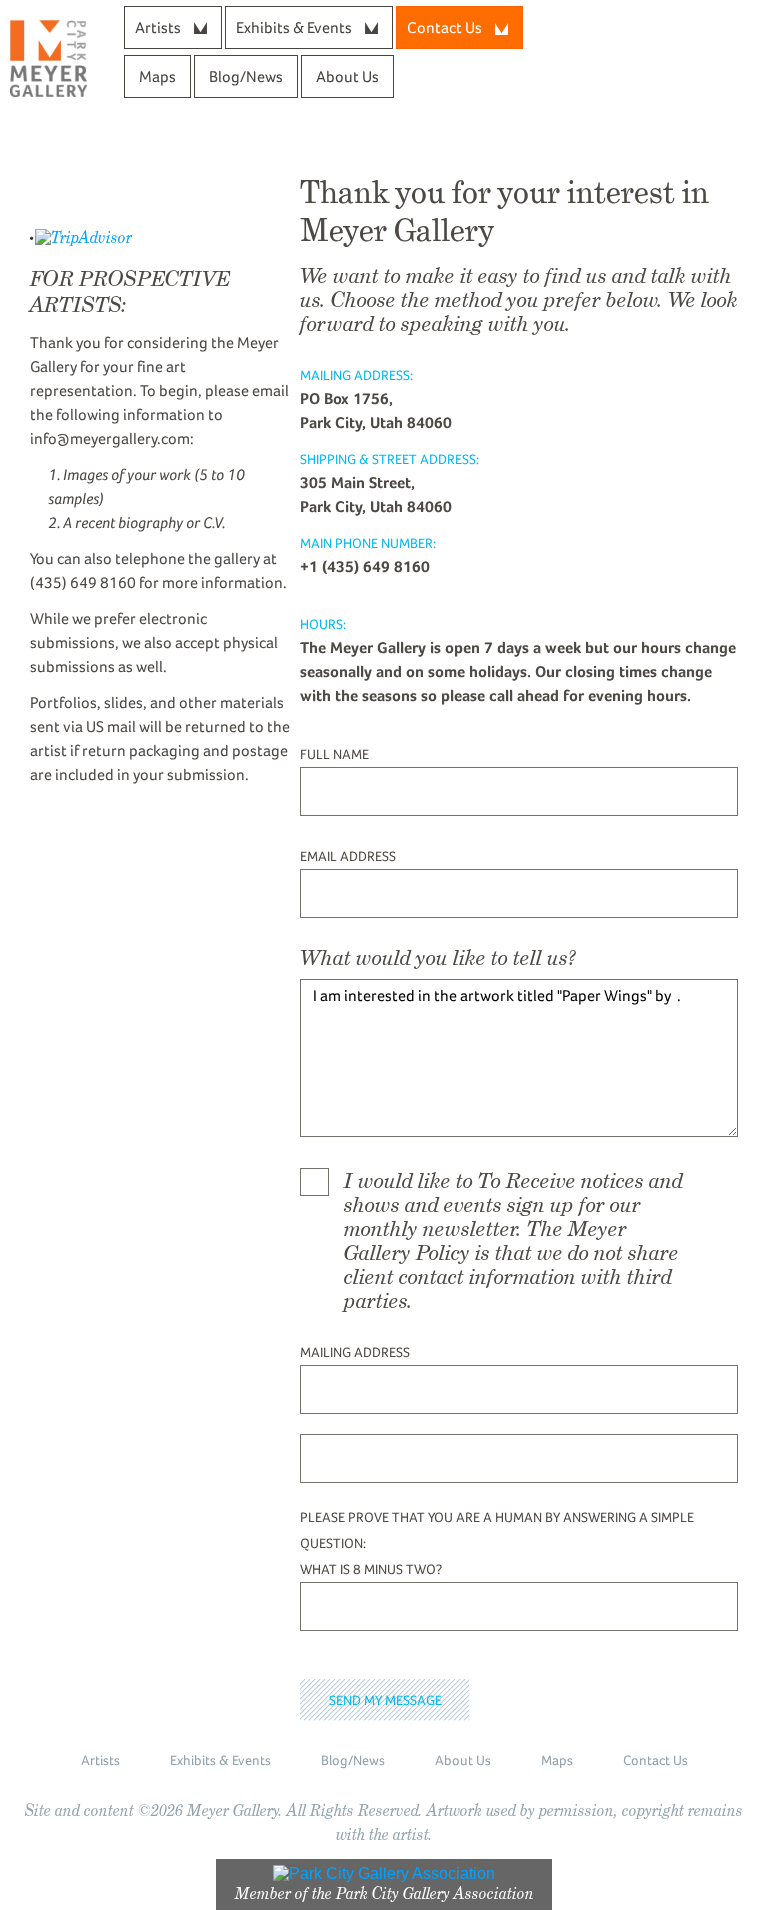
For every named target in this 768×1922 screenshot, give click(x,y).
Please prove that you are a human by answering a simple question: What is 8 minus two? (497, 1543)
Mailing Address (355, 1352)
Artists (158, 27)
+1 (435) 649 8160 (365, 566)
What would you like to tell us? (438, 958)
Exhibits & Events (294, 27)
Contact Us (655, 1760)
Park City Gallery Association (435, 1893)
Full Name (334, 754)
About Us (347, 76)
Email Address (348, 856)
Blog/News (246, 76)
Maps (157, 76)
